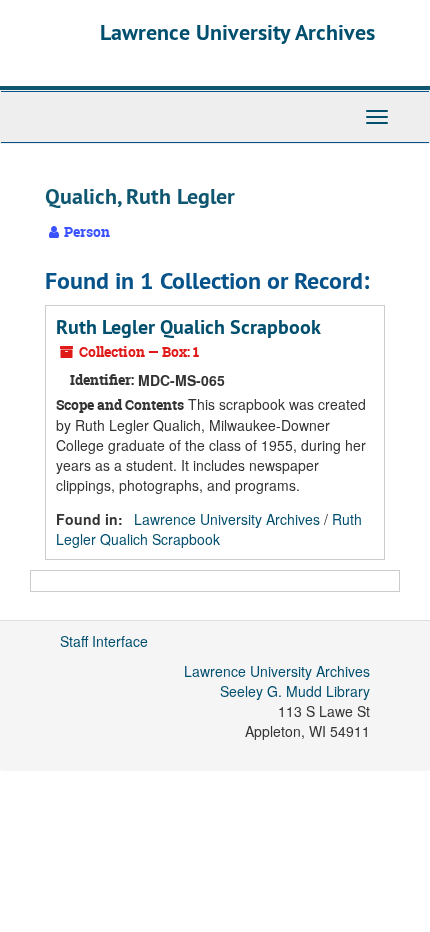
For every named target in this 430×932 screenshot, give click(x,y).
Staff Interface (104, 641)
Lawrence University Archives (237, 32)
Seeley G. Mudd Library (295, 691)
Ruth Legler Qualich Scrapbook (188, 327)
